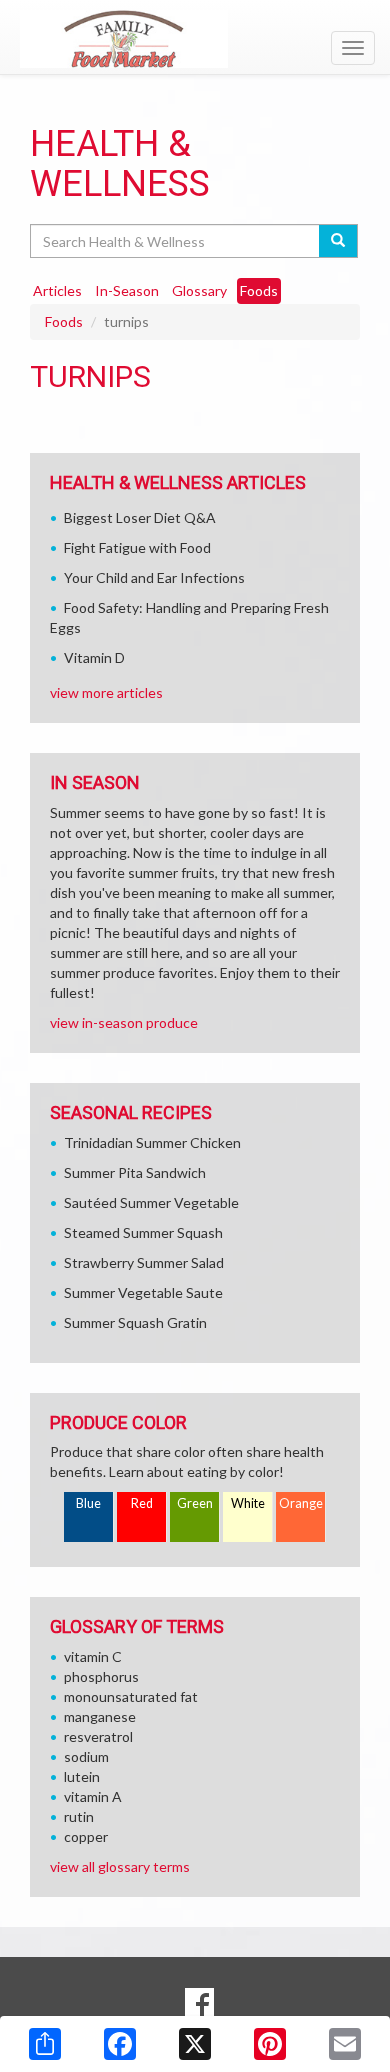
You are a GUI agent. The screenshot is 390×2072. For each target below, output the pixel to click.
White (248, 1503)
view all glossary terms (120, 1866)
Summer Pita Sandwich (135, 1172)
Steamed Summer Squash (143, 1232)
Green (195, 1503)
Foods (64, 321)
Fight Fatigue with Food (137, 547)
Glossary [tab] (199, 290)
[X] (195, 2044)
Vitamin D (94, 657)
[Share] (45, 2044)
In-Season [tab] (127, 290)
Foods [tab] (259, 290)
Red (142, 1503)
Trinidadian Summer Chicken (152, 1142)
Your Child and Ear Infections (154, 577)
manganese (100, 1716)
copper (86, 1836)
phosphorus (101, 1676)
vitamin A (93, 1796)
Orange (301, 1503)
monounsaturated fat (131, 1696)
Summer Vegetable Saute (143, 1292)
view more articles (106, 692)
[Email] (345, 2044)
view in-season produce (124, 1022)
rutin (79, 1816)
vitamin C (93, 1656)
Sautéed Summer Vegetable (151, 1202)
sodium (86, 1756)
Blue (88, 1503)
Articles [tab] (57, 290)
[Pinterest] (270, 2044)
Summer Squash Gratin (135, 1322)
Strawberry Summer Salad (144, 1262)
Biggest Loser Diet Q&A (140, 517)
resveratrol (98, 1736)
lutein (82, 1776)
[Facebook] (120, 2044)
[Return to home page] (195, 39)
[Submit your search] (338, 241)
